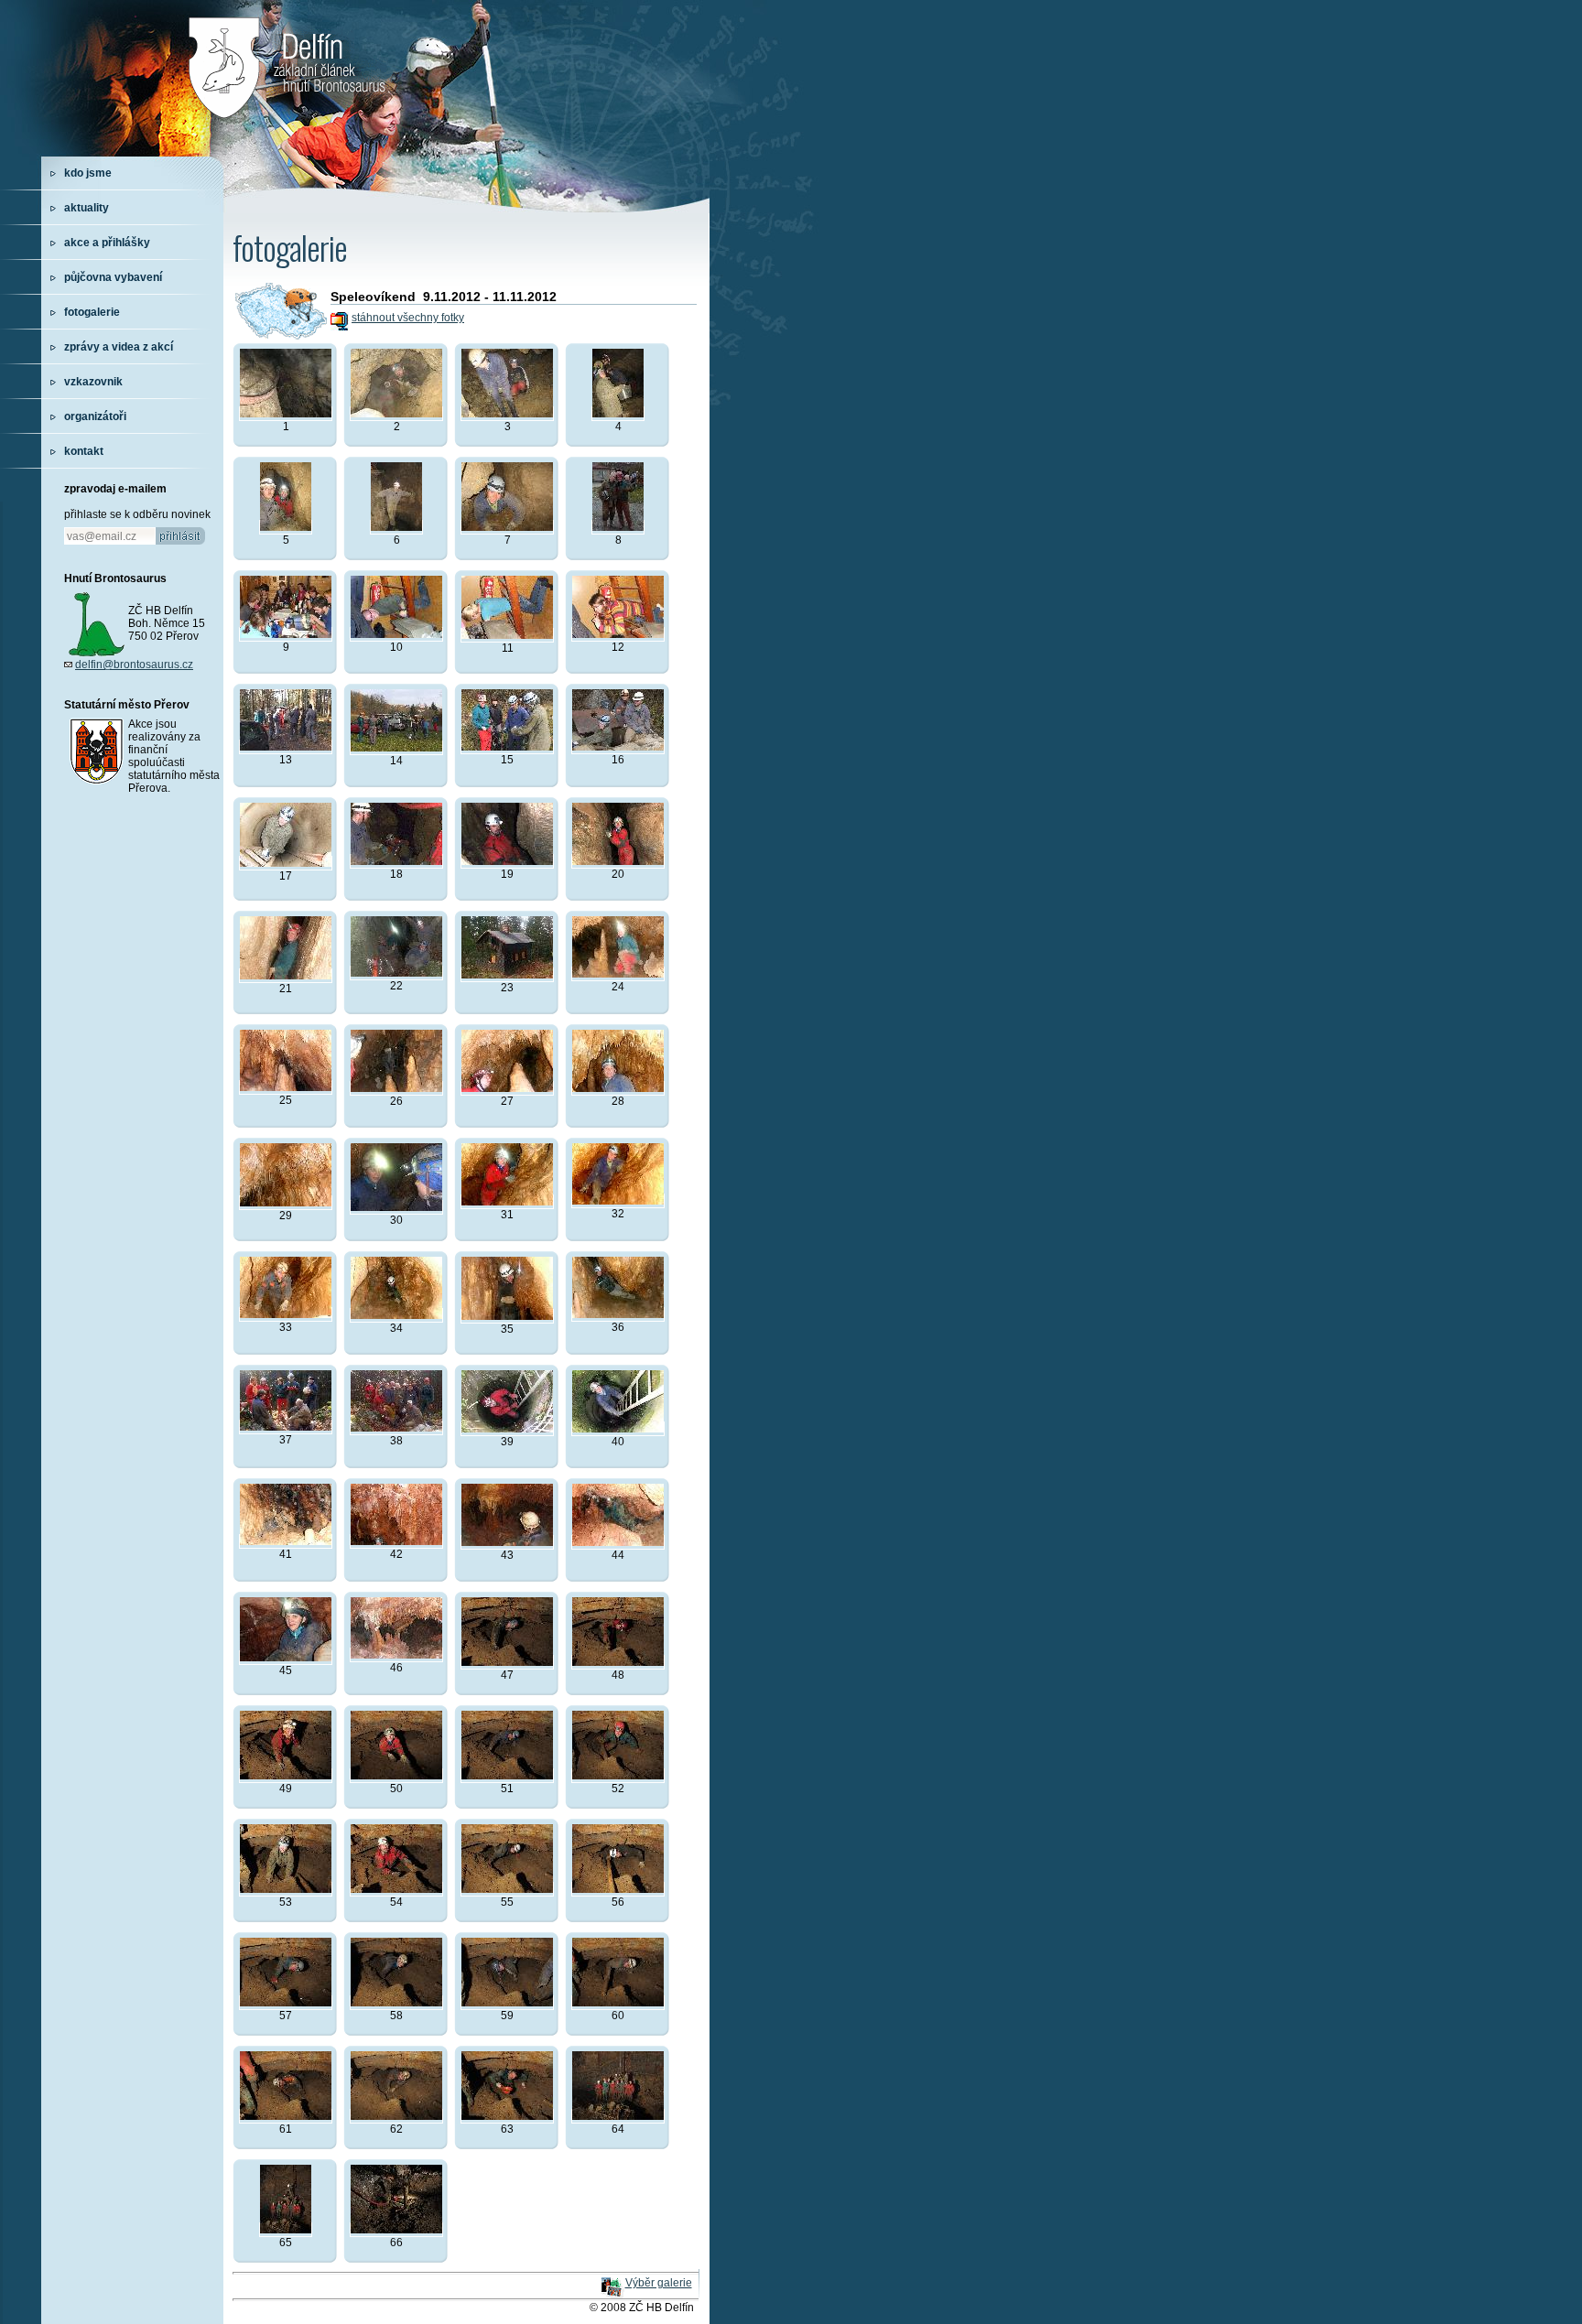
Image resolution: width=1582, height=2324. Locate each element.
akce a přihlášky (107, 243)
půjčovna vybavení (113, 277)
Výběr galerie (659, 2283)
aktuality (87, 208)
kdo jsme (88, 173)
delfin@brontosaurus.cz (134, 665)
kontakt (84, 451)
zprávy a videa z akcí (119, 347)
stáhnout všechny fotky (408, 318)
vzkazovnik (93, 382)
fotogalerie (92, 312)
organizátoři (95, 416)
